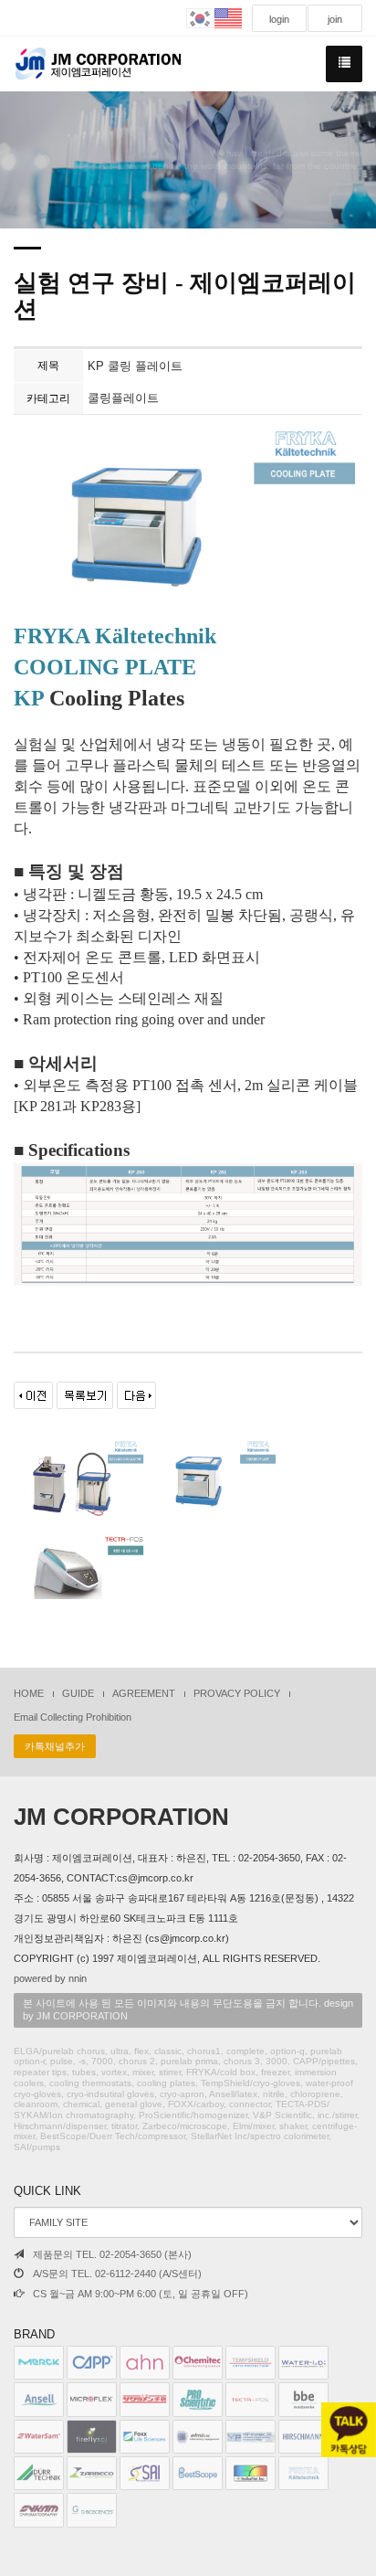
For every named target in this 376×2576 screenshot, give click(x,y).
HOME (29, 1693)
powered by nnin (50, 1978)
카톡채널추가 (55, 1746)
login (279, 19)
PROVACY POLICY (237, 1693)
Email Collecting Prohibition (73, 1717)
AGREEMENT (144, 1693)
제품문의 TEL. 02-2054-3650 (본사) (112, 2254)
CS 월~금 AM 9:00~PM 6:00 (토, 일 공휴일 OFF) (141, 2294)
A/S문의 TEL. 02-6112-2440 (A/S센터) (117, 2274)
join (335, 19)
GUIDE (78, 1693)
